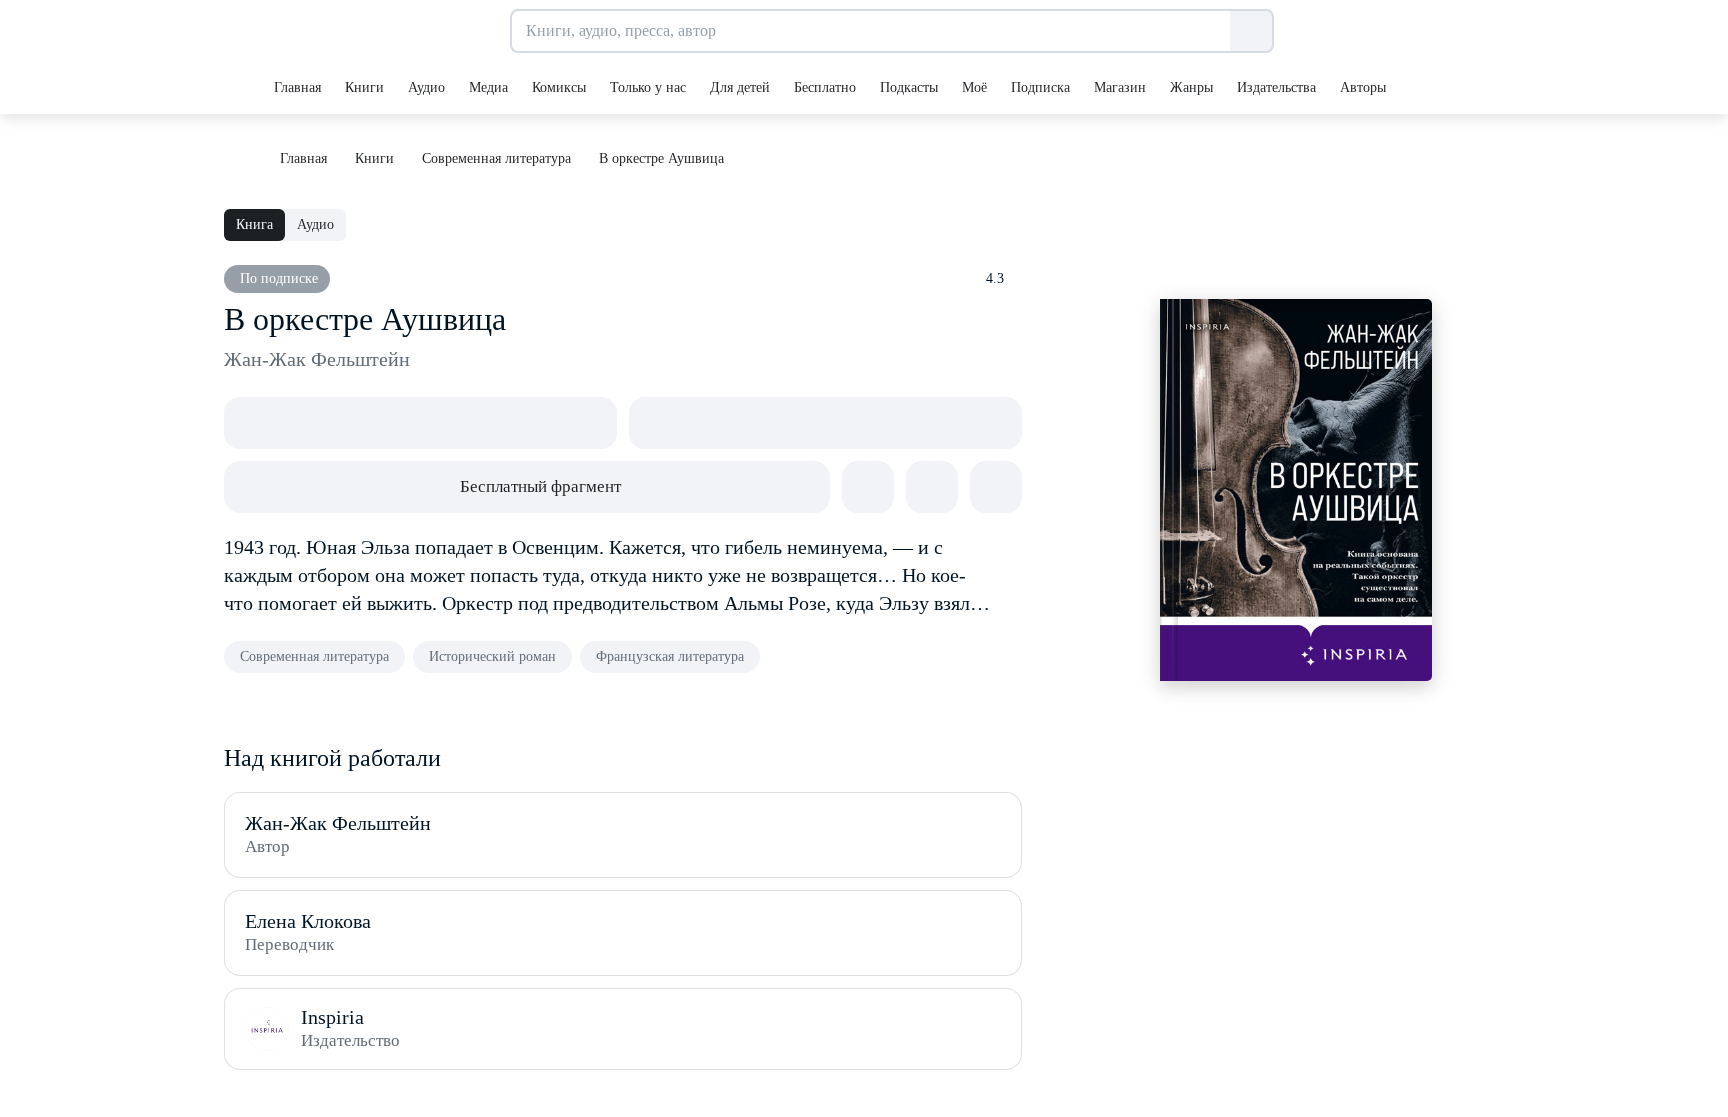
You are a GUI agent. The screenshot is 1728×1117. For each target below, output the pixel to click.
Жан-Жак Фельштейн (317, 359)
